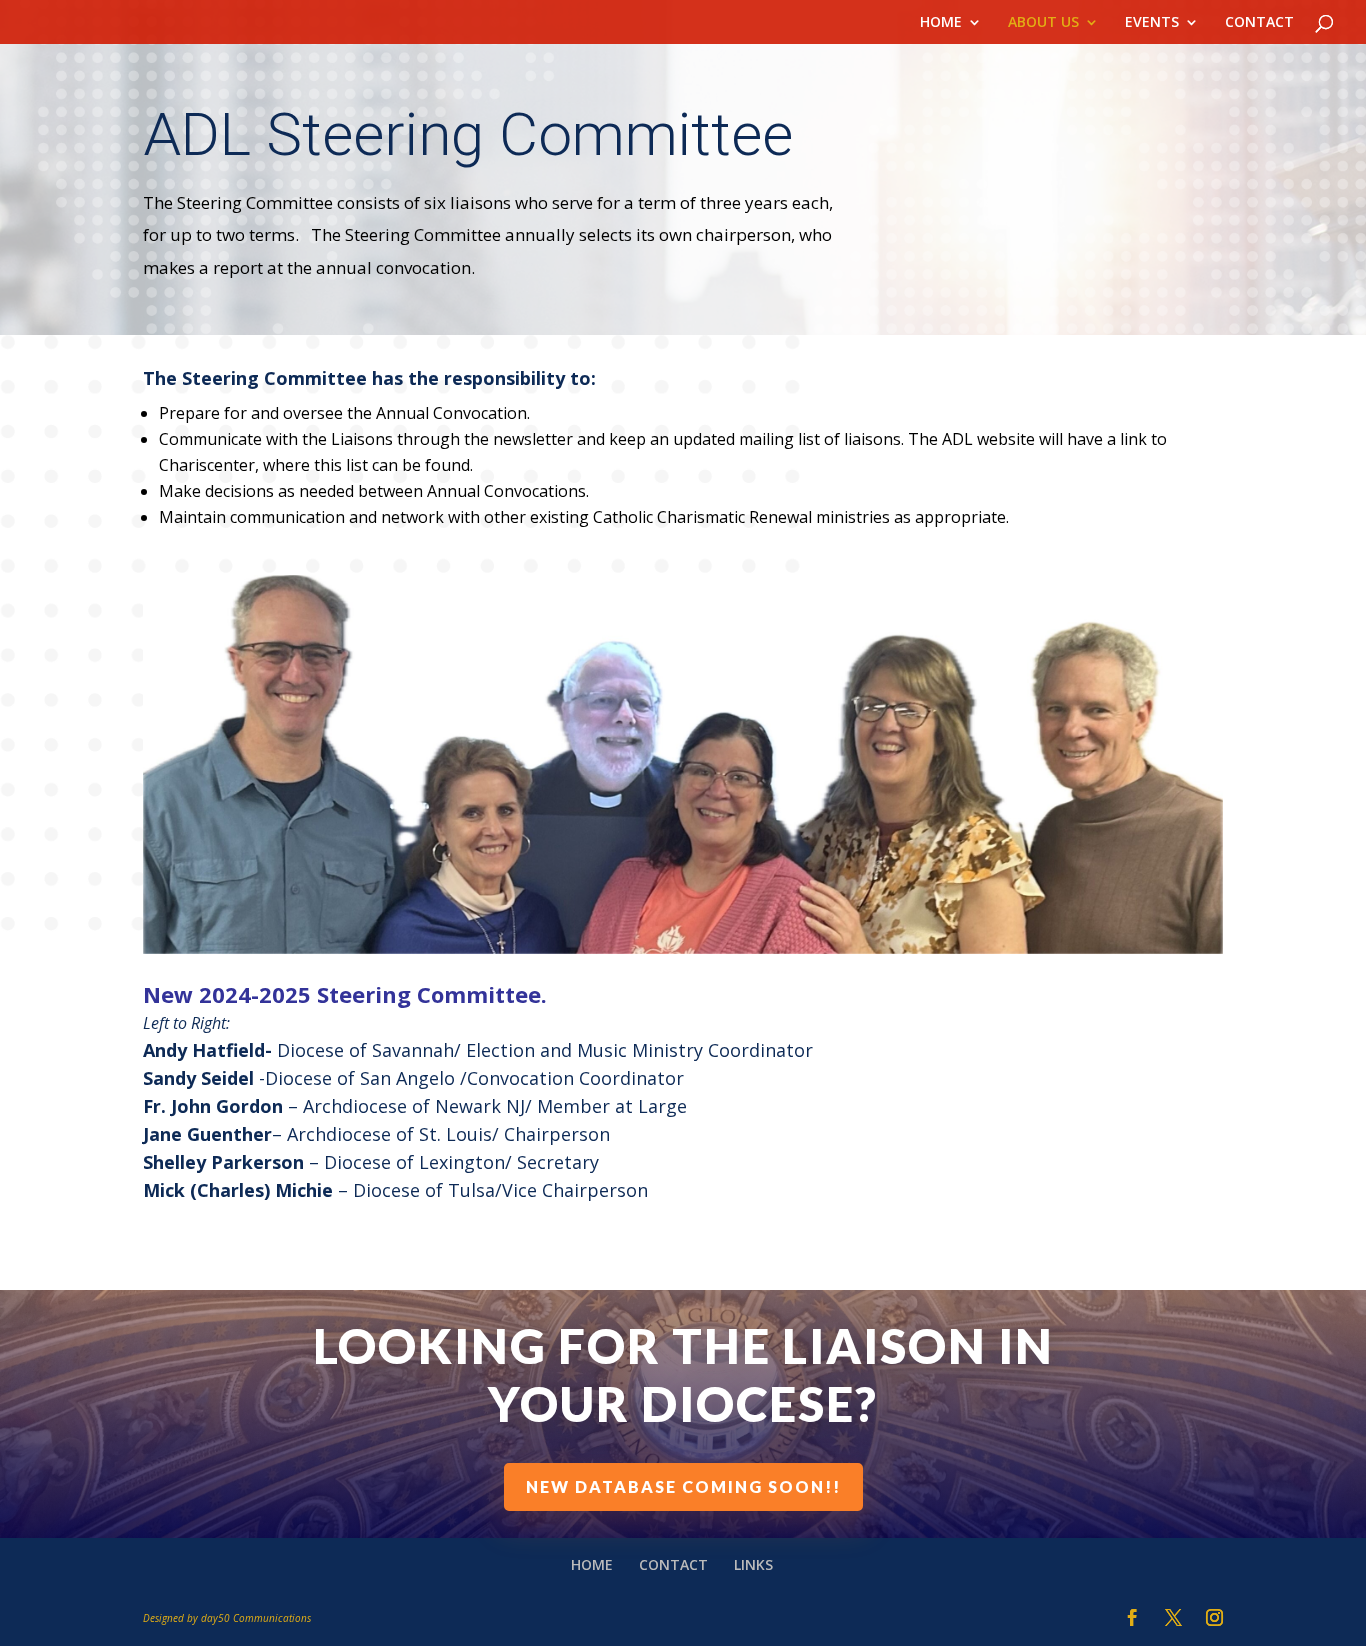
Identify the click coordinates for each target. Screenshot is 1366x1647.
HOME (941, 23)
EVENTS (1152, 23)
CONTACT (1259, 23)
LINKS (753, 1564)
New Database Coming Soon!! (683, 1486)
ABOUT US (1043, 23)
